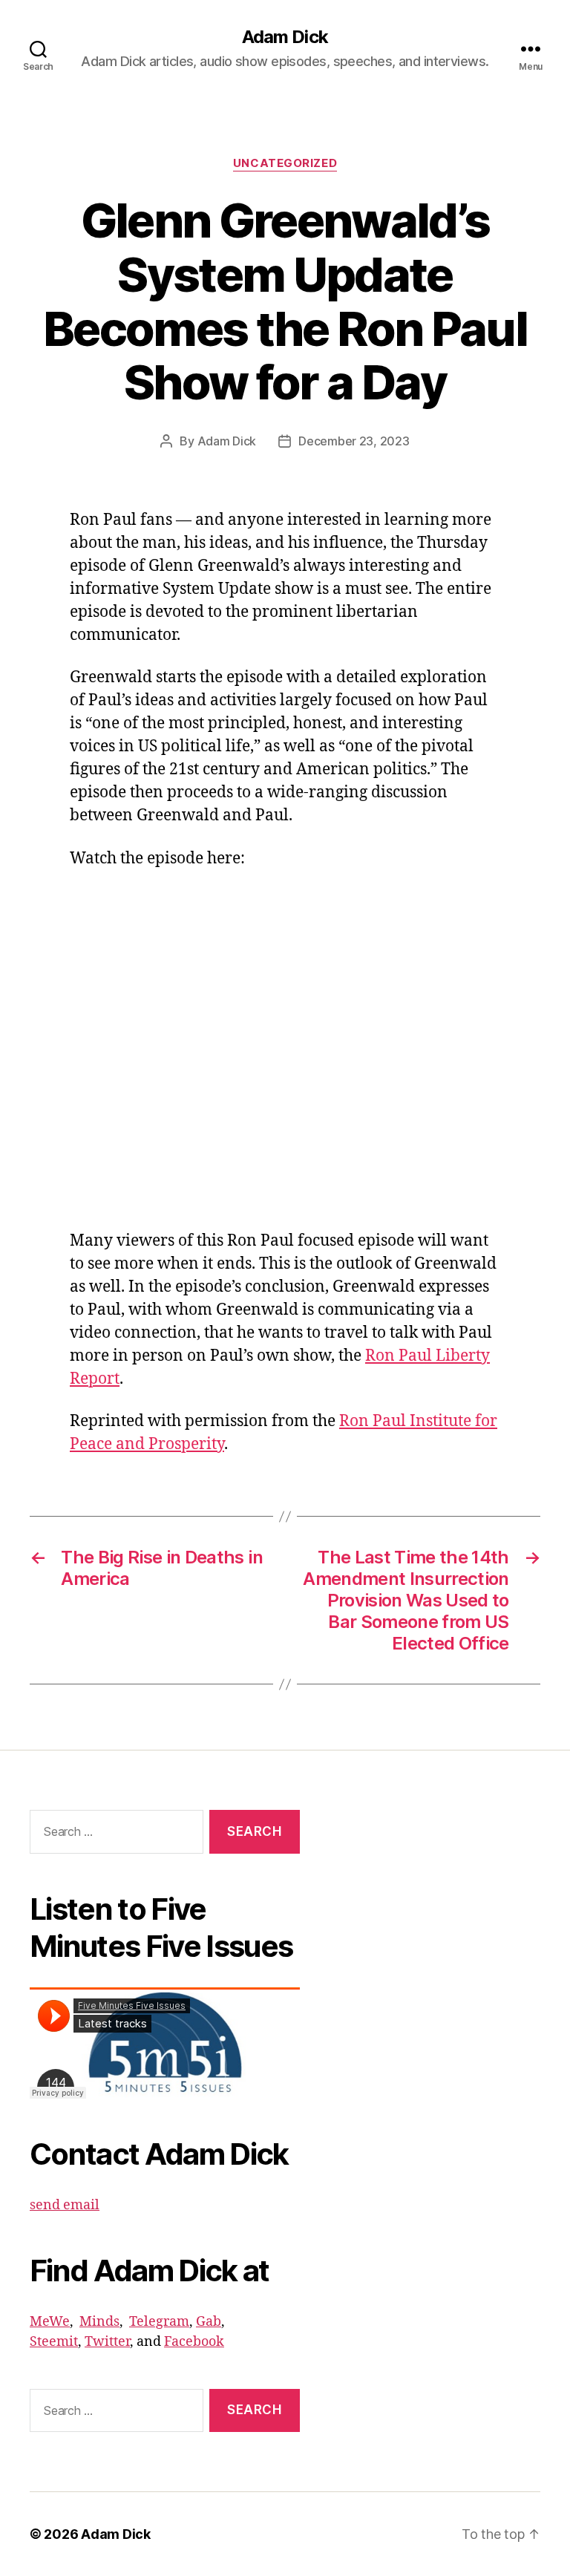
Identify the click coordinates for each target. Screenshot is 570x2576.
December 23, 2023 (354, 441)
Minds (99, 2322)
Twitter (107, 2342)
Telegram (159, 2322)
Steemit (54, 2342)
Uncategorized (285, 163)
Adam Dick (285, 37)
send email (65, 2205)
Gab (209, 2322)
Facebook (194, 2342)
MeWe (50, 2322)
